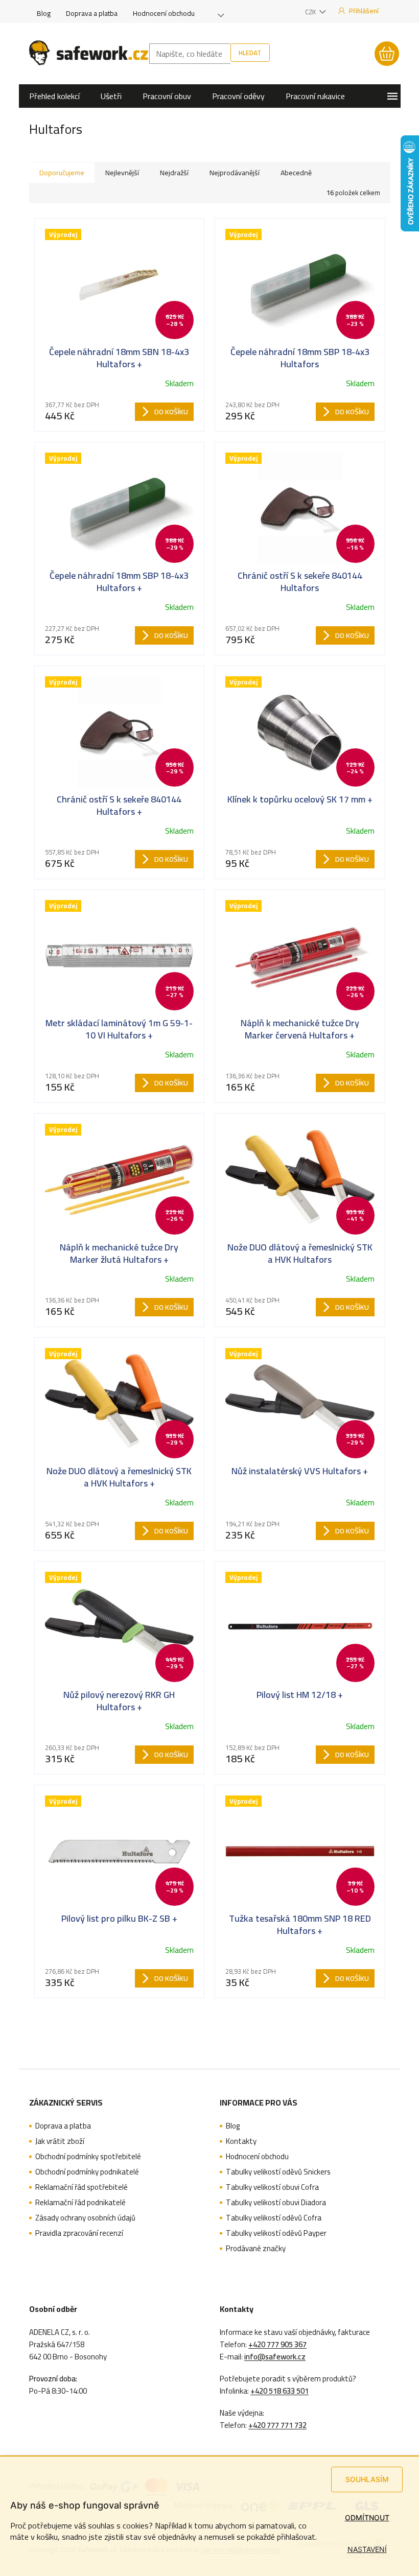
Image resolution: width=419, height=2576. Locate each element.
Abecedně (296, 173)
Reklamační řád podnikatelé (80, 2203)
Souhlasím (367, 2479)
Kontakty (241, 2141)
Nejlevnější (122, 173)
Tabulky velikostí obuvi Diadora (276, 2203)
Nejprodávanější (235, 173)
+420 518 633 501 (280, 2391)
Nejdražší (174, 173)
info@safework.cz (275, 2357)
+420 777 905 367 (277, 2345)
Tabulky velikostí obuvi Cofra (272, 2187)
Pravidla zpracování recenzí (79, 2233)
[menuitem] (54, 96)
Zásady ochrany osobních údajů (85, 2218)
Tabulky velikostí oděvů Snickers (278, 2172)
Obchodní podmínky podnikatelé (87, 2172)
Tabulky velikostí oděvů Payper (276, 2233)
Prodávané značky (256, 2249)
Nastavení (367, 2549)
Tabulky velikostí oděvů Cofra (274, 2218)
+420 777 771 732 (277, 2425)
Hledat (250, 53)
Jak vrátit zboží (60, 2141)
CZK (311, 12)
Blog (44, 13)
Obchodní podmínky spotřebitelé (88, 2157)
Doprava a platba (92, 13)
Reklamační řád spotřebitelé (82, 2187)
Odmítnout (367, 2518)
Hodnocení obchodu (164, 13)
